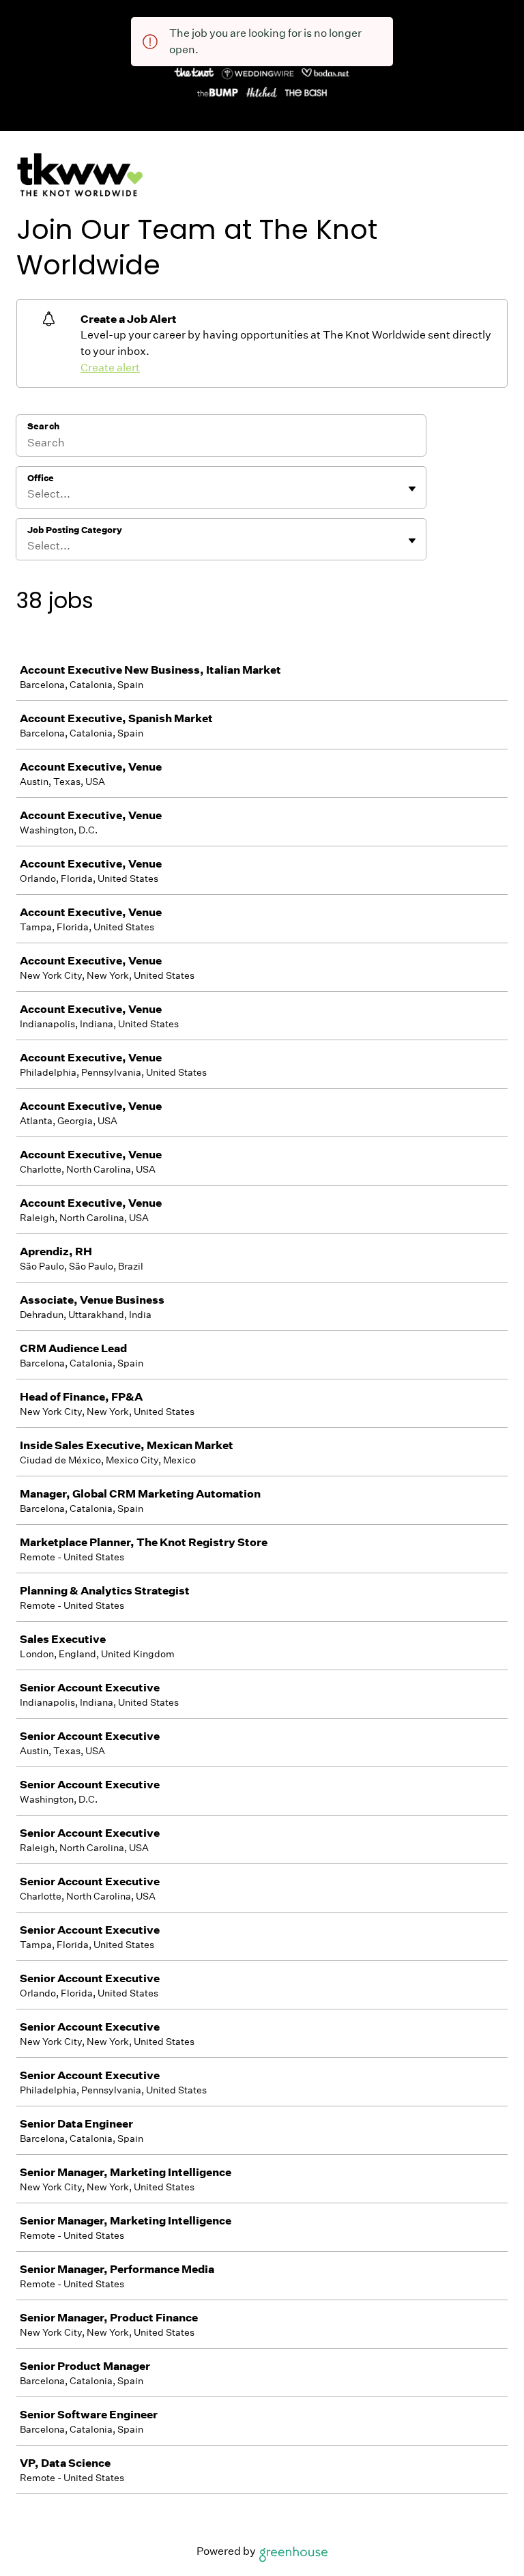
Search (43, 426)
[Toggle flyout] (412, 489)
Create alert (110, 368)
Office (41, 478)
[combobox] (28, 494)
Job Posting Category (75, 530)
